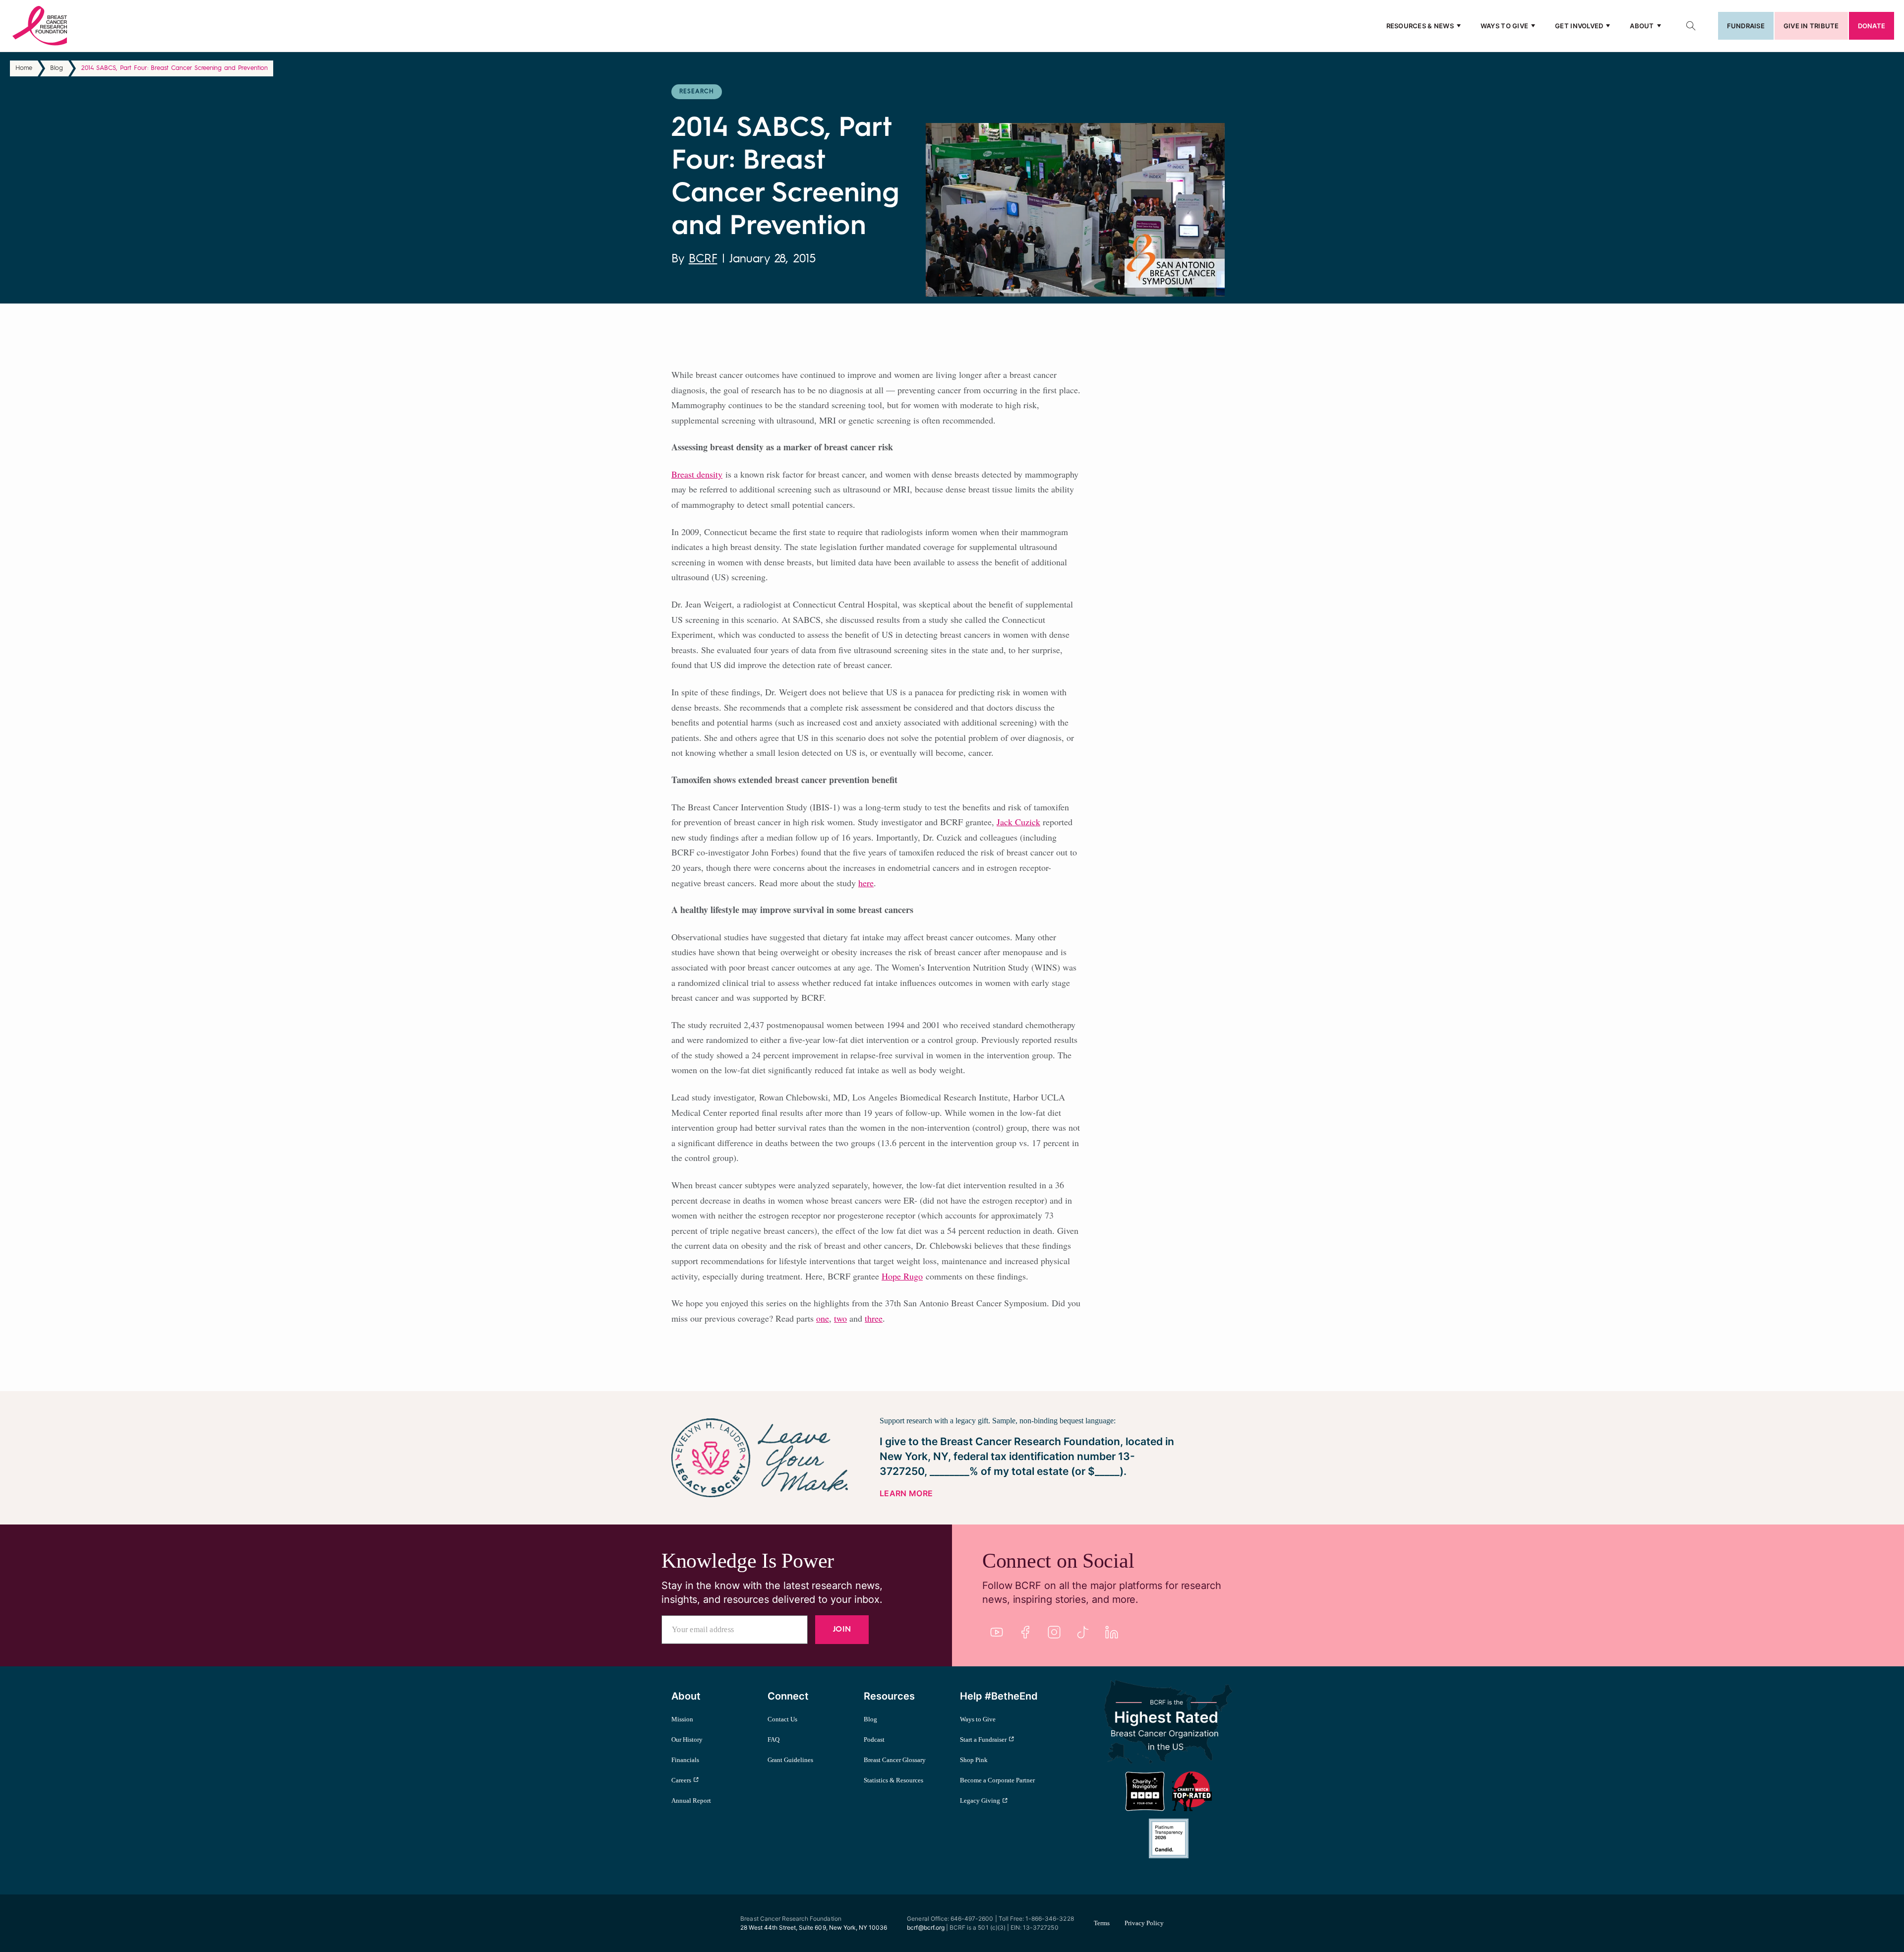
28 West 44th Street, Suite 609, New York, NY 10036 (814, 1927)
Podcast (874, 1739)
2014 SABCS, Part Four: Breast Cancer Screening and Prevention (175, 68)
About (1642, 26)
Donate (1872, 26)
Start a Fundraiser (983, 1739)
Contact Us (782, 1719)
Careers (681, 1780)
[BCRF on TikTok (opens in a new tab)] (1083, 1632)
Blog (57, 68)
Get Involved (1579, 26)
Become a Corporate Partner (997, 1780)
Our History (687, 1739)
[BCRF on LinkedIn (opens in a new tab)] (1112, 1632)
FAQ (773, 1739)
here (866, 883)
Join (842, 1630)
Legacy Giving (980, 1800)
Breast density (697, 474)
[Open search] (1691, 26)
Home (24, 68)
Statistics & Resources (893, 1780)
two (840, 1318)
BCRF (703, 259)
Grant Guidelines (790, 1760)
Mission (682, 1719)
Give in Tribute (1811, 26)
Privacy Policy (1144, 1923)
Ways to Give (1504, 26)
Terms (1102, 1923)
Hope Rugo (902, 1276)
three (874, 1318)
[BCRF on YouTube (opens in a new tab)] (997, 1632)
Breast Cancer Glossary (895, 1760)
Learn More (906, 1493)
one (823, 1318)
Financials (685, 1760)
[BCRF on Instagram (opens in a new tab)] (1054, 1632)
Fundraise (1746, 26)
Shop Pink (974, 1760)
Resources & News (1420, 26)
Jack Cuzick (1018, 822)
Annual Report (691, 1800)
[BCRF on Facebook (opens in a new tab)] (1025, 1632)
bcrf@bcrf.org (926, 1927)
